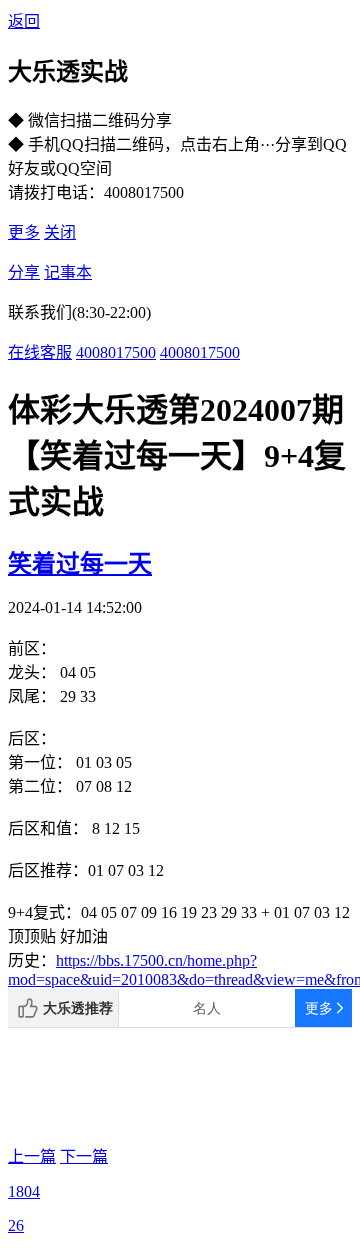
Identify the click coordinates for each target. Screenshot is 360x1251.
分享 (24, 272)
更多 (24, 232)
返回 (24, 21)
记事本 (68, 272)
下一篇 (84, 1156)
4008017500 (116, 352)
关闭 (60, 232)
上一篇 (32, 1156)
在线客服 (40, 352)
